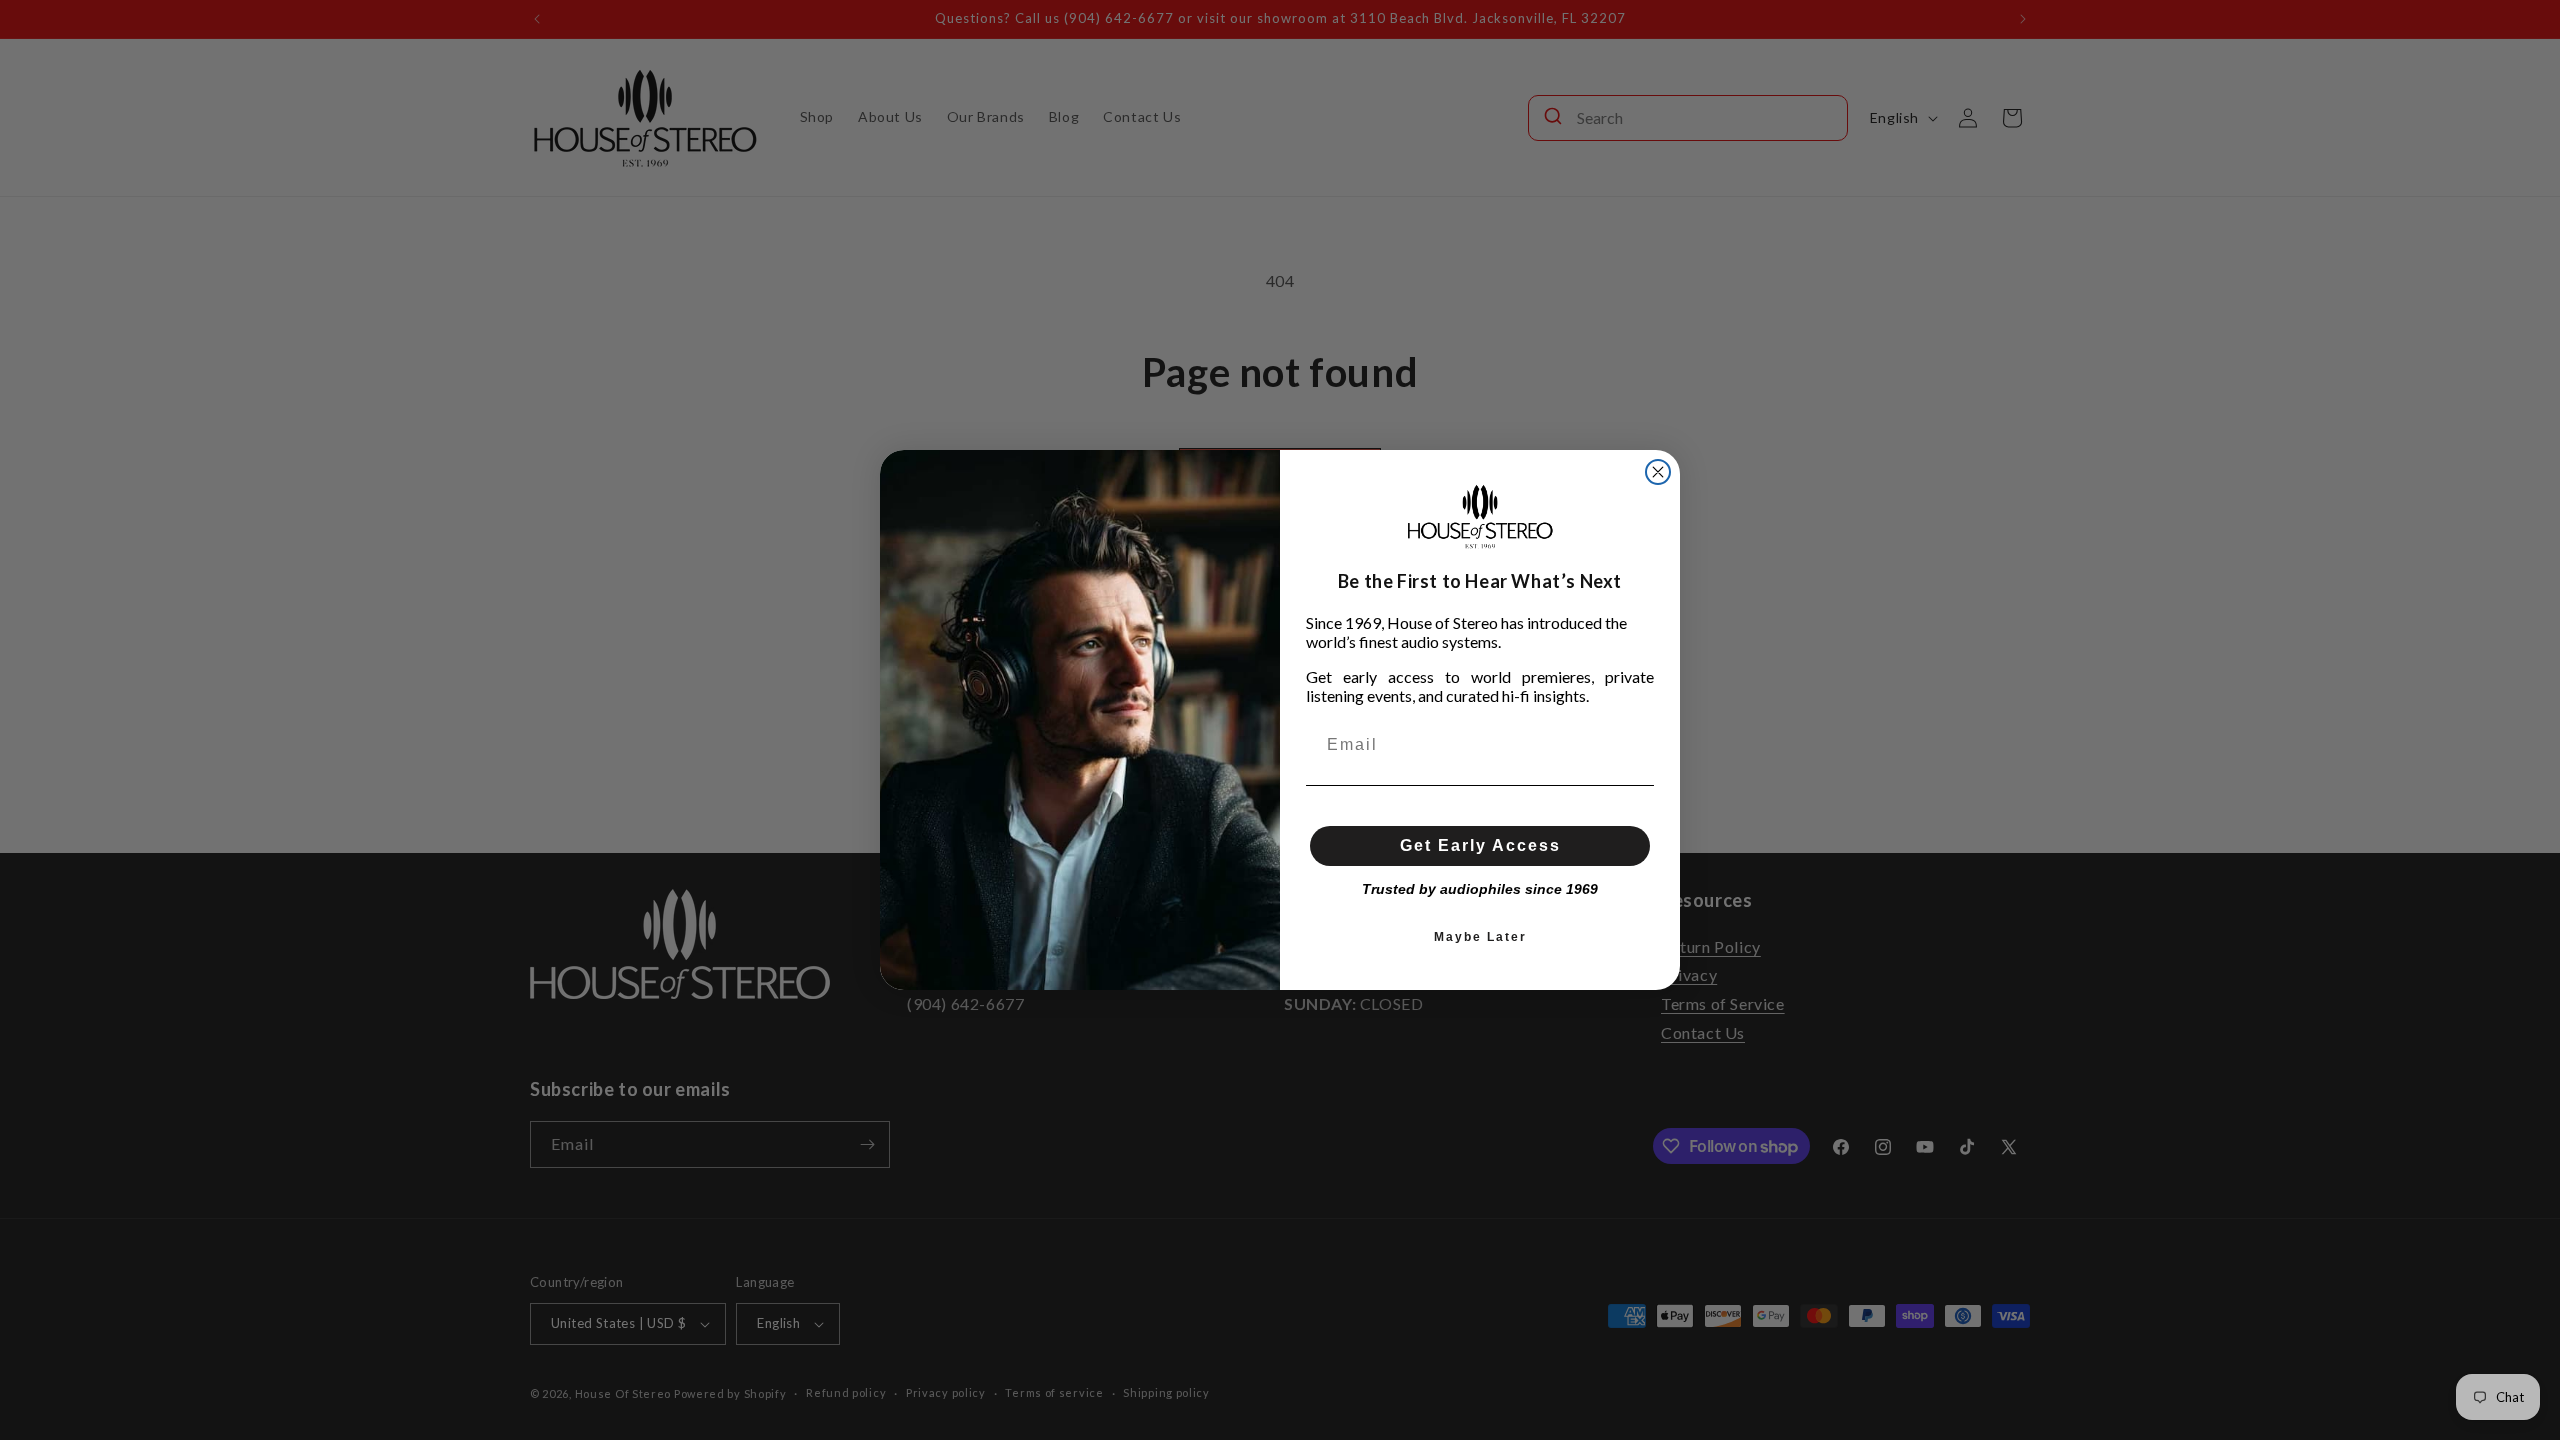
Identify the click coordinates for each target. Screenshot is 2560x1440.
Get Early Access (1480, 845)
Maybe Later (1480, 937)
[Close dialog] (1658, 472)
